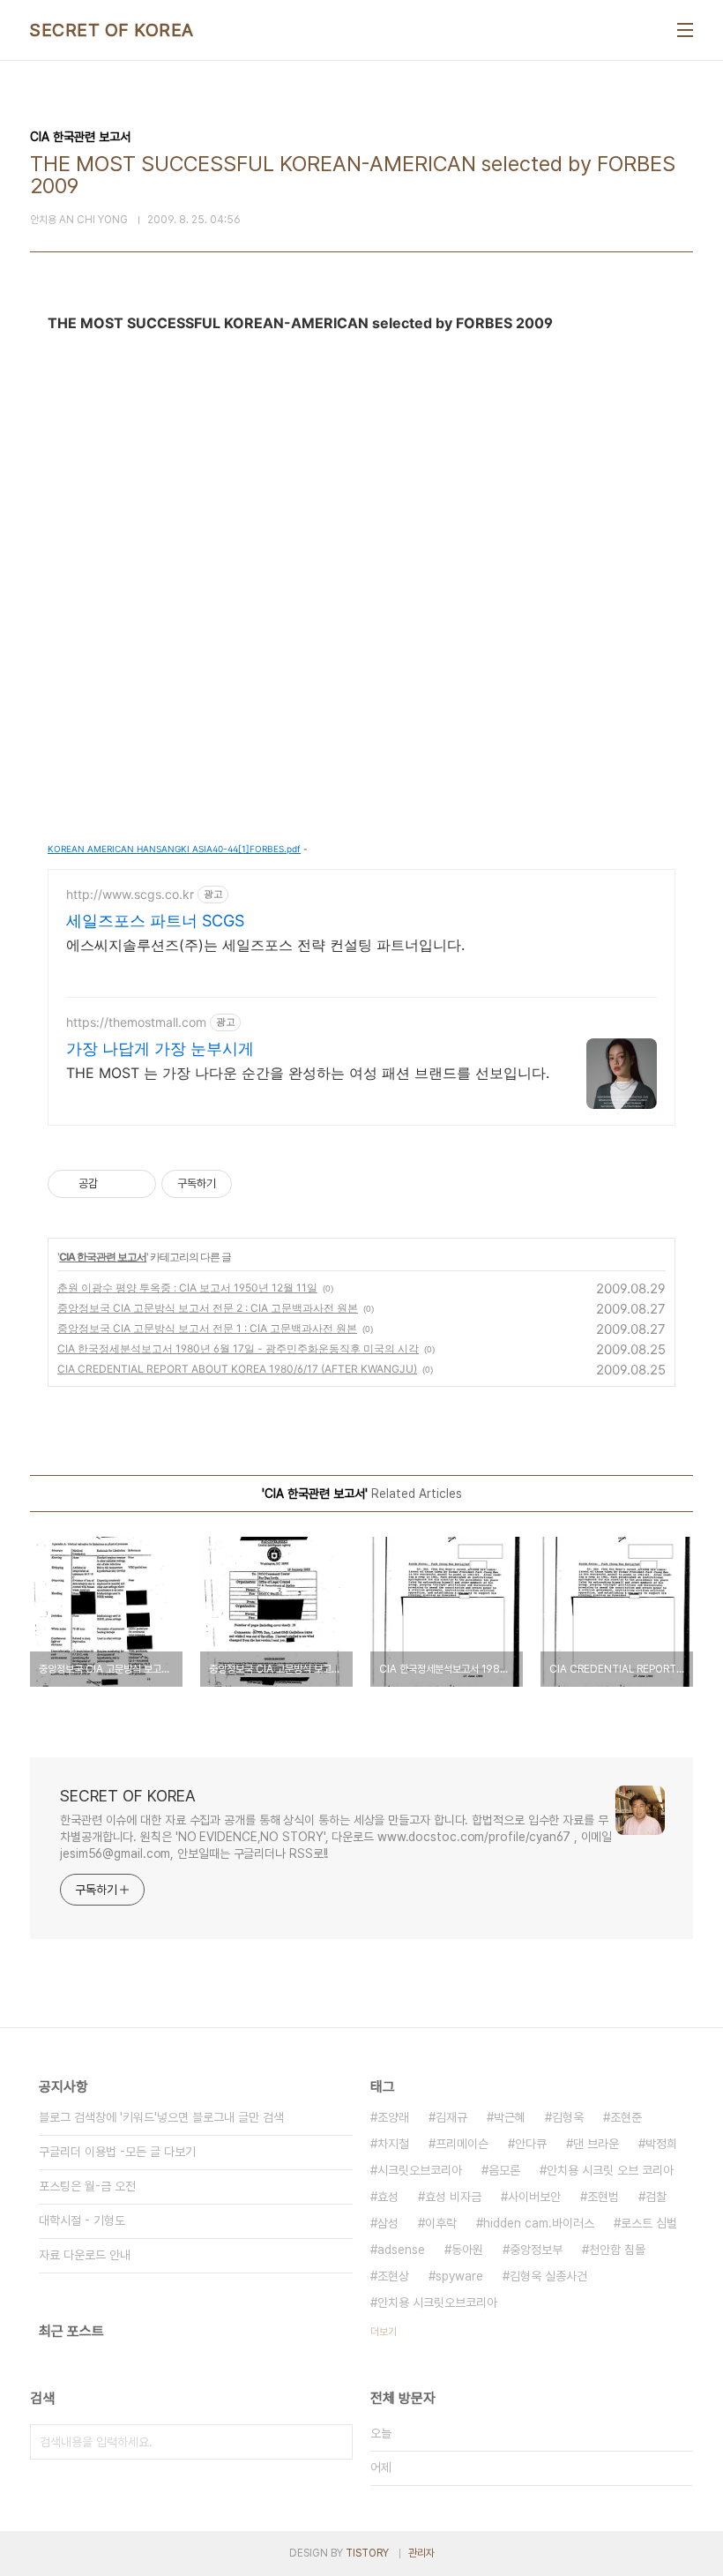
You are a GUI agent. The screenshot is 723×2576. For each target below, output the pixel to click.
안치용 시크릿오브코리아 (437, 2303)
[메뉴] (685, 30)
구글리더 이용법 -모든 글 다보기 (117, 2152)
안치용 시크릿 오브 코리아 (610, 2170)
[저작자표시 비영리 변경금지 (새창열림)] (256, 1184)
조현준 (626, 2117)
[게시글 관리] (136, 1184)
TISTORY (367, 2553)
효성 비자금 (453, 2197)
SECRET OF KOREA (112, 30)
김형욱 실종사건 (548, 2276)
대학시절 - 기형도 (82, 2220)
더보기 (384, 2332)
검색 (335, 2442)
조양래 (393, 2117)
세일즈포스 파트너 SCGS (155, 921)
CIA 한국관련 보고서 (103, 1257)
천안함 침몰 (617, 2250)
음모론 (504, 2170)
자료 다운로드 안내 (85, 2255)
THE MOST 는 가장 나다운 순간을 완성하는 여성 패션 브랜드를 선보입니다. (308, 1073)
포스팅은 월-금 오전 (87, 2186)
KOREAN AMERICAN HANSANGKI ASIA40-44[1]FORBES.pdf (174, 849)
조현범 (603, 2197)
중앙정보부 (536, 2250)
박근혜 (510, 2117)
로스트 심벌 (649, 2223)
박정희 (661, 2144)
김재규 (451, 2117)
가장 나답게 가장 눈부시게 (160, 1048)
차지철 (393, 2144)
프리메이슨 (462, 2144)
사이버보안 (534, 2197)
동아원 (467, 2250)
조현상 (393, 2276)
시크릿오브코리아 (420, 2170)
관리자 (421, 2553)
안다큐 (531, 2144)
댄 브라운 (596, 2144)
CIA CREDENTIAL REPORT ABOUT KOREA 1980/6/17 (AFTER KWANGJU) (237, 1369)
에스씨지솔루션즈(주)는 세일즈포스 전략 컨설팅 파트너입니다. (265, 945)
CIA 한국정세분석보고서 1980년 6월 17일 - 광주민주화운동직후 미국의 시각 (238, 1348)
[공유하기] (114, 1184)
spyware (459, 2276)
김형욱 (568, 2117)
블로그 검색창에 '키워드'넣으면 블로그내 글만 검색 (161, 2117)
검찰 (656, 2197)
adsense (401, 2250)
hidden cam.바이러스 (539, 2223)
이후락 (441, 2223)
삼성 (388, 2223)
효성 (388, 2197)
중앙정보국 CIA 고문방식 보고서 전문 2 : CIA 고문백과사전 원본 (208, 1308)
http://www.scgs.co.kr (130, 894)
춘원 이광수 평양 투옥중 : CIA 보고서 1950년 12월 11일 (187, 1288)
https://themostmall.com (136, 1022)
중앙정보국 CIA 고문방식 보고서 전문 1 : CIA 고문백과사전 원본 (207, 1328)
